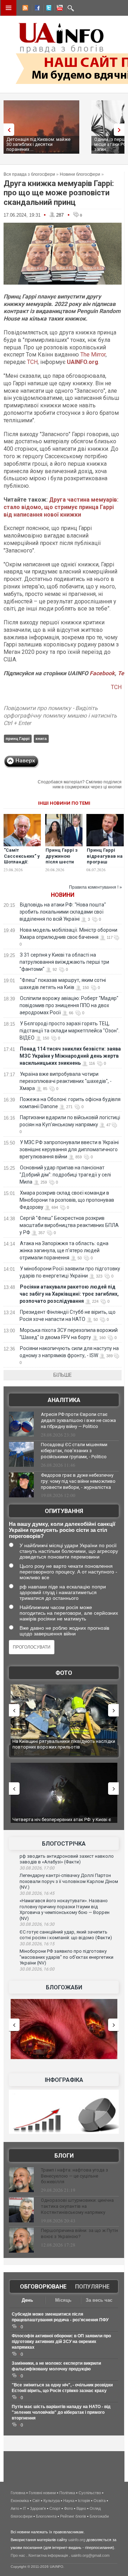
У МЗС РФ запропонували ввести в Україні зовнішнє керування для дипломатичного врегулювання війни (69, 1149)
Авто (15, 2508)
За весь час (99, 2300)
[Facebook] (36, 9)
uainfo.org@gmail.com (90, 2555)
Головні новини (42, 2493)
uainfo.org (77, 2540)
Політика (67, 2493)
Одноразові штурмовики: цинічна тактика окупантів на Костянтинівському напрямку (77, 2206)
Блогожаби (64, 1987)
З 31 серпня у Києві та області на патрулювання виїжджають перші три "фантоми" (64, 962)
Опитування (64, 1511)
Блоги (64, 2156)
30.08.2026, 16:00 (37, 1969)
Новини (63, 895)
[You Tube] (59, 9)
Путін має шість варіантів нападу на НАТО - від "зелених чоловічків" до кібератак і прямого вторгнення (61, 2412)
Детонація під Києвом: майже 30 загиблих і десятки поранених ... (38, 144)
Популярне (92, 2287)
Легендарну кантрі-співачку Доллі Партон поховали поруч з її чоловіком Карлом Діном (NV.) (69, 1881)
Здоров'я (38, 2508)
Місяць (63, 2300)
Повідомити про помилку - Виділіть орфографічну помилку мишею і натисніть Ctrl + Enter (60, 716)
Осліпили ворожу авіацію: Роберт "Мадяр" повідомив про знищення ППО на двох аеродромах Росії (69, 1005)
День (27, 2300)
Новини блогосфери (80, 174)
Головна (18, 2493)
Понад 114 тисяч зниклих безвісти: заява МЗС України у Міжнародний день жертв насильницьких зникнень (70, 1056)
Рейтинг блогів (73, 2516)
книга (41, 739)
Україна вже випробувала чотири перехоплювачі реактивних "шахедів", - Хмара (66, 1081)
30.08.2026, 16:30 (37, 1924)
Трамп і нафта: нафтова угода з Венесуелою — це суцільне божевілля (74, 2176)
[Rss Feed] (25, 9)
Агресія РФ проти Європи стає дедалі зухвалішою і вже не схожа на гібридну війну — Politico (78, 1420)
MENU (9, 8)
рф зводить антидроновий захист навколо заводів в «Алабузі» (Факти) (67, 1859)
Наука (69, 2501)
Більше (63, 1375)
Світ (36, 2501)
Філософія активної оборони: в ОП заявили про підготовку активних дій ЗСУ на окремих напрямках (61, 2342)
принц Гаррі (18, 739)
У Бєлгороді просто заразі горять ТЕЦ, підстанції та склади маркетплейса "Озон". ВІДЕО (70, 1031)
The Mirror (93, 355)
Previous (7, 130)
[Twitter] (47, 9)
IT (25, 2508)
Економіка (20, 2501)
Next (121, 130)
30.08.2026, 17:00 (37, 1868)
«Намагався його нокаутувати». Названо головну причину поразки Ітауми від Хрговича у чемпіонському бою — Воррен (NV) (65, 1909)
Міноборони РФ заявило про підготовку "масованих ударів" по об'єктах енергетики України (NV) (66, 1957)
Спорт (55, 2508)
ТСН (32, 362)
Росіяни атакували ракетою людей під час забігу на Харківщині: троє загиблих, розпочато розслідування (69, 1294)
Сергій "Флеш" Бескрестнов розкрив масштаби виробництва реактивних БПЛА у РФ (69, 1225)
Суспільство (90, 2493)
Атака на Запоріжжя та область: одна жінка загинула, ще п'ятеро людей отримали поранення (64, 1250)
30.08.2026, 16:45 (37, 1893)
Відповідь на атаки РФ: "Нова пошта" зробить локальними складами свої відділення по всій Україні (63, 912)
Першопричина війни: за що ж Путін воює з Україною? (79, 2233)
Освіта (100, 2501)
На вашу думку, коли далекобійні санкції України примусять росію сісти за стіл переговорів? (62, 1530)
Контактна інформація (48, 2555)
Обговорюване (43, 2287)
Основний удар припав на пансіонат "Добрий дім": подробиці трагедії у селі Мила (65, 1175)
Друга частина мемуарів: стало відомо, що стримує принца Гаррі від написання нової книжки (61, 507)
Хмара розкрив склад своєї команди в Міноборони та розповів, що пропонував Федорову (67, 1200)
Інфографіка (64, 2080)
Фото (64, 1673)
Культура (52, 2501)
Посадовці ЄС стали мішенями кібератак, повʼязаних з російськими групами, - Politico (74, 1451)
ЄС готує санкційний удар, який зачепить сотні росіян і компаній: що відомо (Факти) (66, 1935)
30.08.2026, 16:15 (37, 1944)
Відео (81, 2508)
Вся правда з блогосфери (29, 174)
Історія (84, 2501)
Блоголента (46, 2516)
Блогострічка (64, 1844)
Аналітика (64, 1400)
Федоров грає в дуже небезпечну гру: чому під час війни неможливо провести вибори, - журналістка (78, 1481)
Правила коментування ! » (95, 887)
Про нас (18, 2555)
